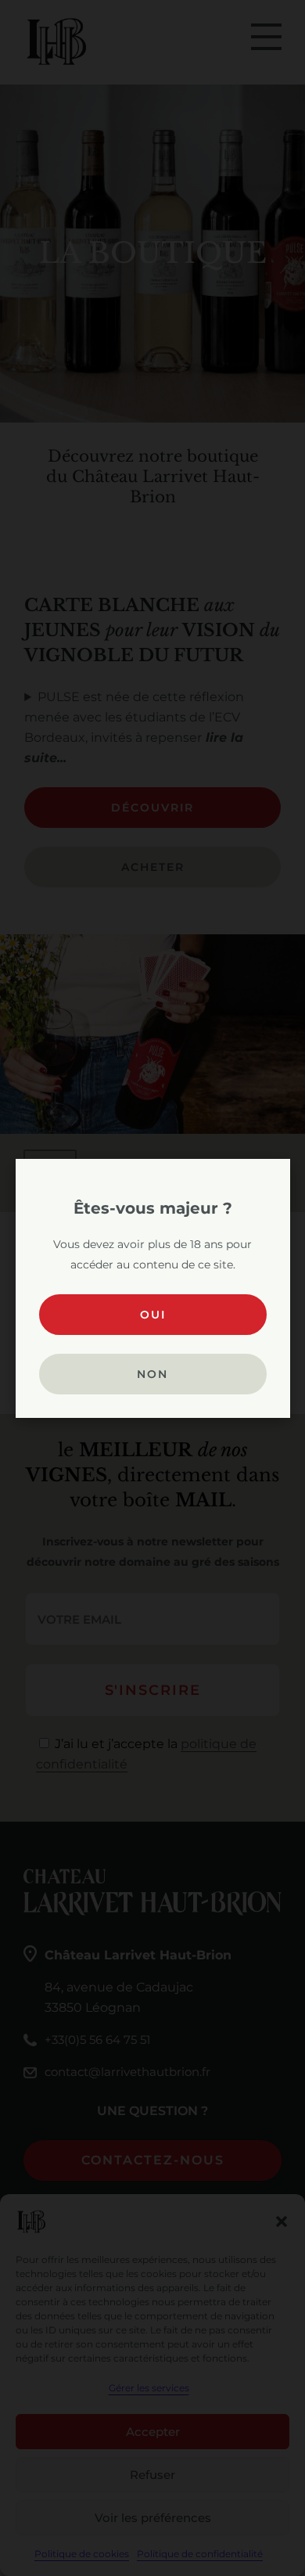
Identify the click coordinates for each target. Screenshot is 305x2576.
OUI (153, 1315)
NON (152, 1374)
